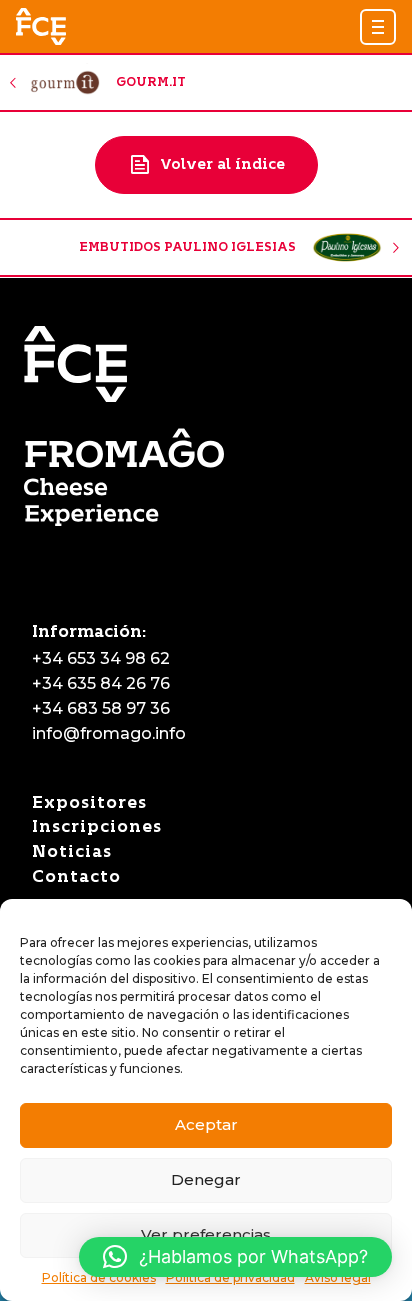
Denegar (206, 1179)
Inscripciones (97, 826)
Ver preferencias (206, 1234)
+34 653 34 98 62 (101, 658)
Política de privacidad (230, 1277)
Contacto (76, 876)
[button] (378, 27)
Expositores (89, 802)
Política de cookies (99, 1277)
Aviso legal (338, 1277)
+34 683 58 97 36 (101, 708)
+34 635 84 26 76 (101, 683)
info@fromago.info (109, 733)
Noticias (72, 851)
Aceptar (206, 1124)
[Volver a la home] (41, 26)
